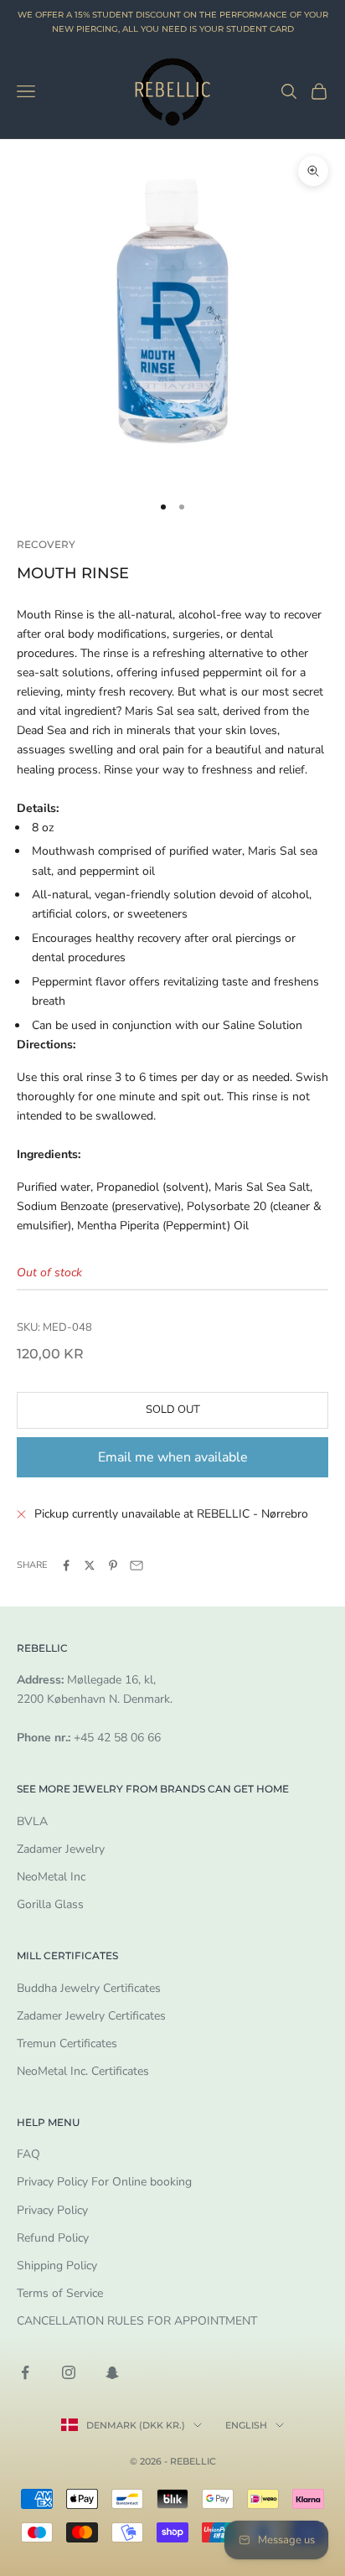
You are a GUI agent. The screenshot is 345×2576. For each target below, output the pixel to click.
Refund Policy (53, 2238)
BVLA (32, 1821)
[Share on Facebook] (66, 1565)
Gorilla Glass (50, 1904)
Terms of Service (60, 2293)
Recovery (46, 544)
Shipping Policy (57, 2266)
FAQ (28, 2154)
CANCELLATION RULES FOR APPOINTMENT (137, 2321)
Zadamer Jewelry (61, 1849)
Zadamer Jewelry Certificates (91, 2016)
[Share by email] (136, 1565)
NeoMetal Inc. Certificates (83, 2071)
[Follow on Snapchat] (112, 2372)
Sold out (173, 1410)
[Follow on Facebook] (25, 2372)
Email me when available (173, 1457)
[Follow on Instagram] (69, 2372)
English (246, 2425)
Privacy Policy (52, 2210)
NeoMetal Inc (51, 1877)
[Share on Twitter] (90, 1565)
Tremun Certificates (67, 2043)
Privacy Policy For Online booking (104, 2182)
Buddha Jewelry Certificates (89, 1988)
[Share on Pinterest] (113, 1565)
